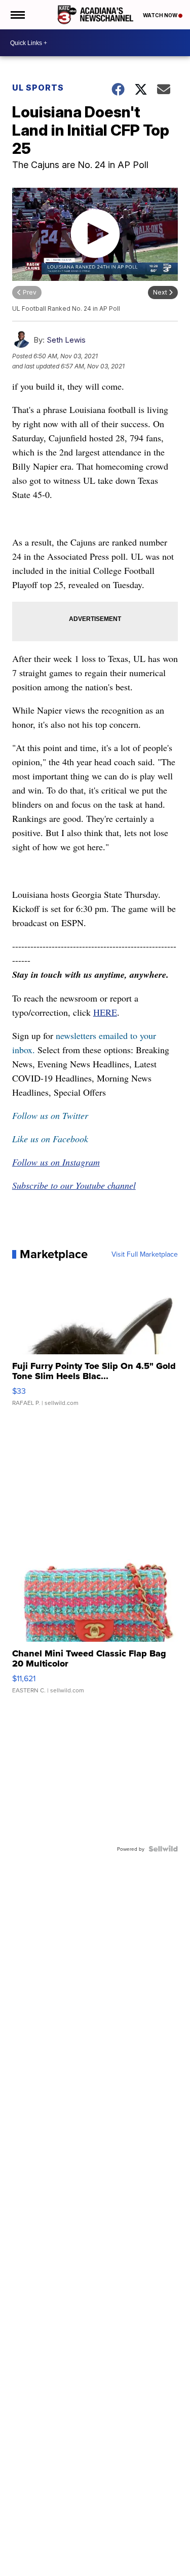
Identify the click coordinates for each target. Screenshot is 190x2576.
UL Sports (38, 88)
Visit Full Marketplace (145, 1254)
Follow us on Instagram (56, 1162)
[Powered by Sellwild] (163, 1849)
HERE (105, 1012)
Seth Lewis (66, 340)
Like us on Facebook (50, 1139)
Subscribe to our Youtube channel (74, 1185)
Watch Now (161, 15)
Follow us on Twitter (50, 1115)
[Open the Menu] (17, 15)
